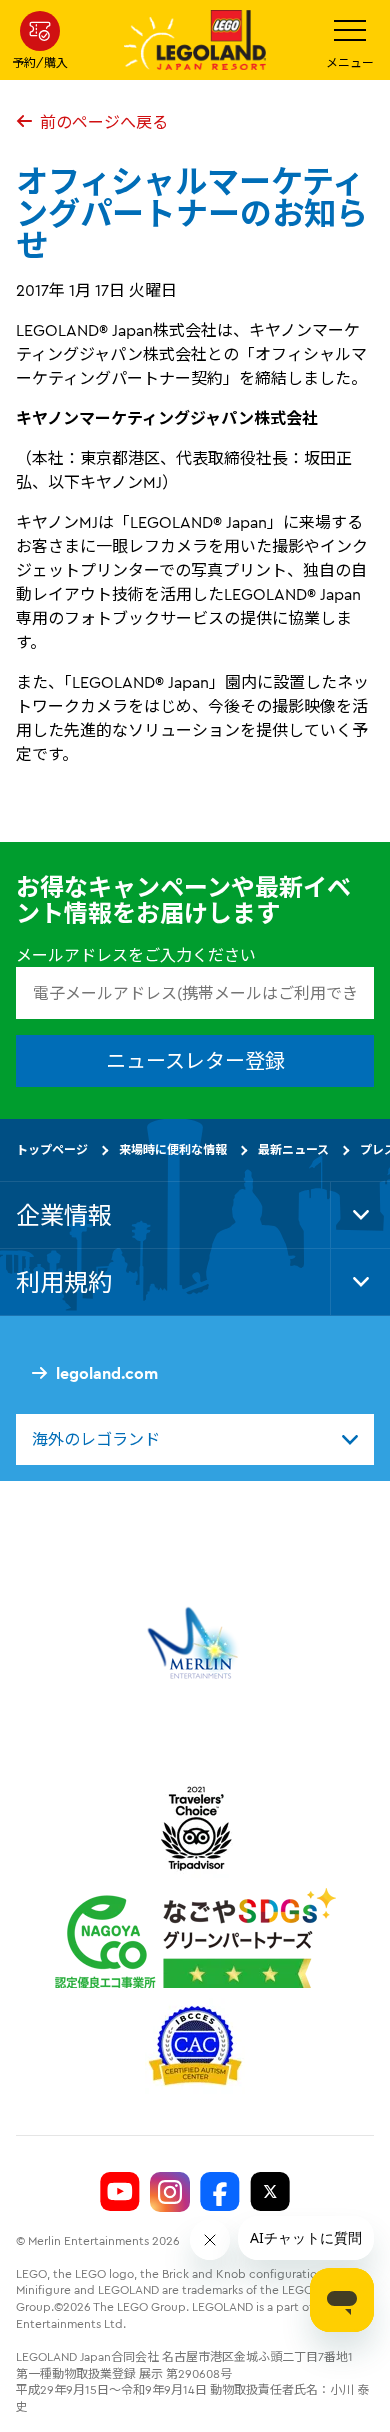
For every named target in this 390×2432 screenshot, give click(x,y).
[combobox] (195, 1439)
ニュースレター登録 (195, 1060)
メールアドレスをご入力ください (136, 955)
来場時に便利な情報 (173, 1149)
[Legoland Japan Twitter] (270, 2192)
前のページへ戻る (104, 122)
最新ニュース (293, 1149)
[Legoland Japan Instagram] (170, 2192)
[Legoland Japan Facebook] (220, 2192)
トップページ (52, 1149)
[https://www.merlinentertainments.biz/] (195, 1643)
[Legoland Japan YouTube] (120, 2192)
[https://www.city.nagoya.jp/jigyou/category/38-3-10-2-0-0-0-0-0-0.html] (195, 1938)
